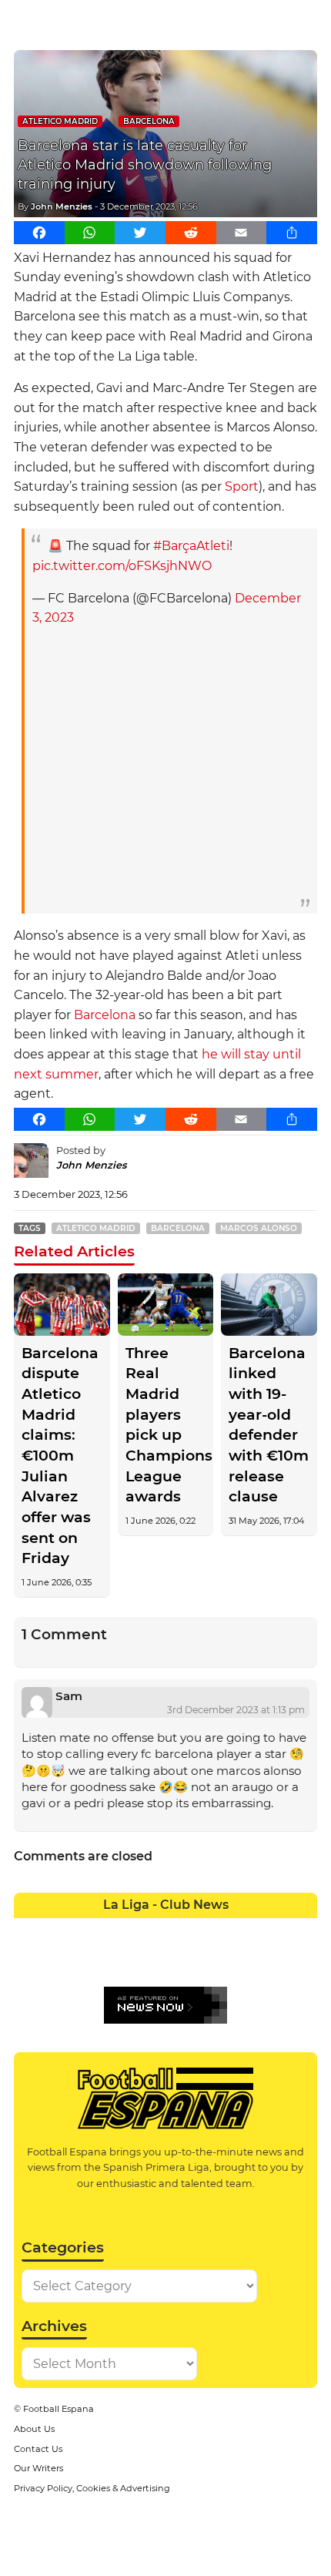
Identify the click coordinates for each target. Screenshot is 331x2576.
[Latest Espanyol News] (211, 1930)
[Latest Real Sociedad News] (211, 1960)
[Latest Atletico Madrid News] (90, 1930)
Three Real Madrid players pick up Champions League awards (166, 1425)
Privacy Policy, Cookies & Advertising (92, 2488)
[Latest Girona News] (271, 1930)
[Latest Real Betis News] (120, 1960)
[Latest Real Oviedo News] (181, 1960)
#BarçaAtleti (191, 546)
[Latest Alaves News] (29, 1930)
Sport (242, 486)
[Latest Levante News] (302, 1930)
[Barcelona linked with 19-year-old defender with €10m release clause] (269, 1305)
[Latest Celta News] (150, 1930)
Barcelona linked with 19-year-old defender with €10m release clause (269, 1425)
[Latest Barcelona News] (120, 1930)
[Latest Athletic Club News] (59, 1930)
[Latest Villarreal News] (302, 1960)
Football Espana (59, 2409)
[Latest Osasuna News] (59, 1960)
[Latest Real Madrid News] (150, 1960)
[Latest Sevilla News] (241, 1960)
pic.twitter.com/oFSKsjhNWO (122, 566)
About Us (34, 2429)
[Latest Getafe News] (241, 1930)
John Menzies (62, 206)
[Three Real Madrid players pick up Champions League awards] (166, 1305)
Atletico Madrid (60, 121)
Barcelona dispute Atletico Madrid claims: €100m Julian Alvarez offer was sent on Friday (60, 1456)
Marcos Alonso (259, 1228)
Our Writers (38, 2468)
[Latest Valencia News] (271, 1960)
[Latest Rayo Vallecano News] (90, 1960)
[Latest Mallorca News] (29, 1960)
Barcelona (149, 121)
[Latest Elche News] (181, 1930)
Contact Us (38, 2449)
